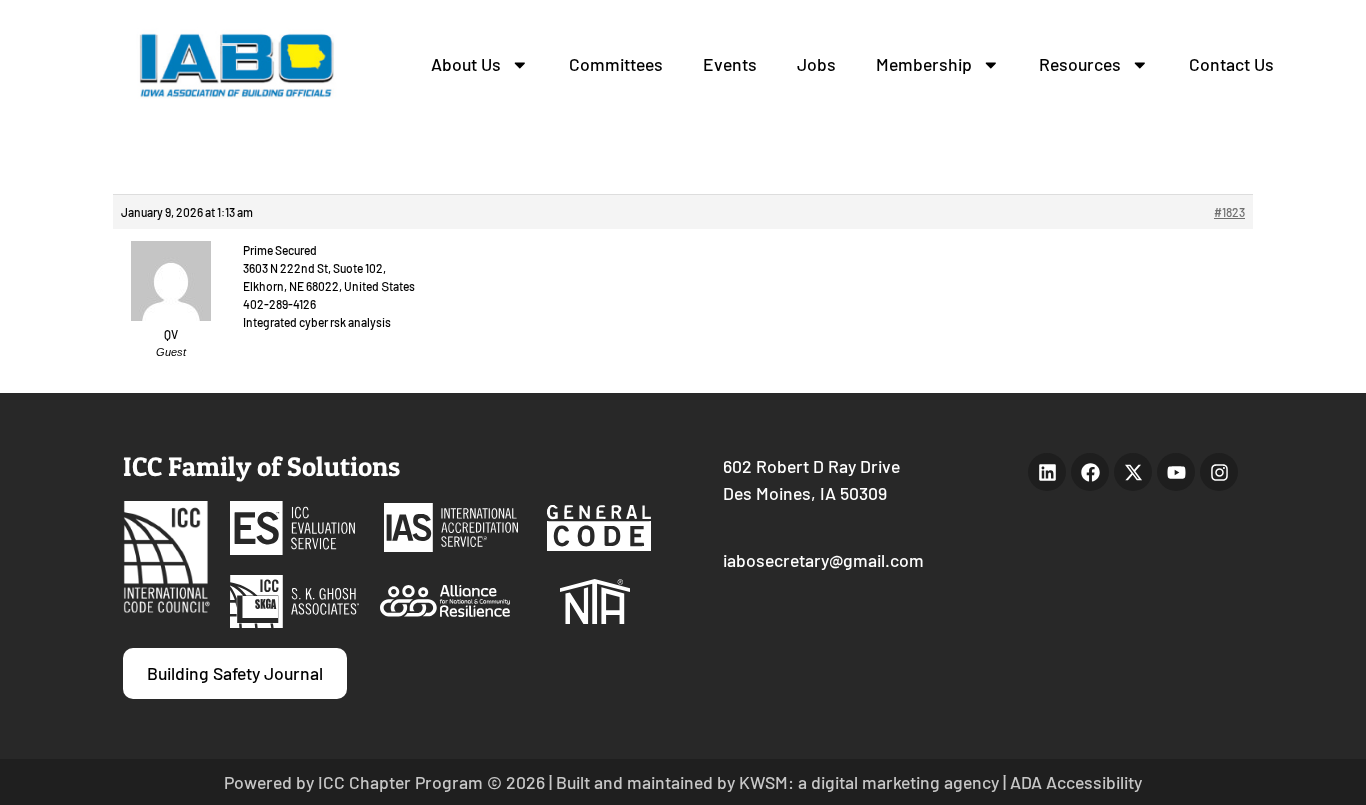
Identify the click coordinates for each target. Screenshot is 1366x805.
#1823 (1229, 212)
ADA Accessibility (1076, 782)
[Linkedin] (1047, 472)
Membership (924, 64)
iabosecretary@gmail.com (823, 560)
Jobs (816, 64)
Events (730, 64)
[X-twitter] (1133, 472)
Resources (1080, 64)
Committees (616, 64)
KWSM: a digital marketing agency (869, 782)
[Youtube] (1176, 472)
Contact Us (1231, 64)
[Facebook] (1090, 472)
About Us (466, 64)
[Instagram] (1219, 472)
